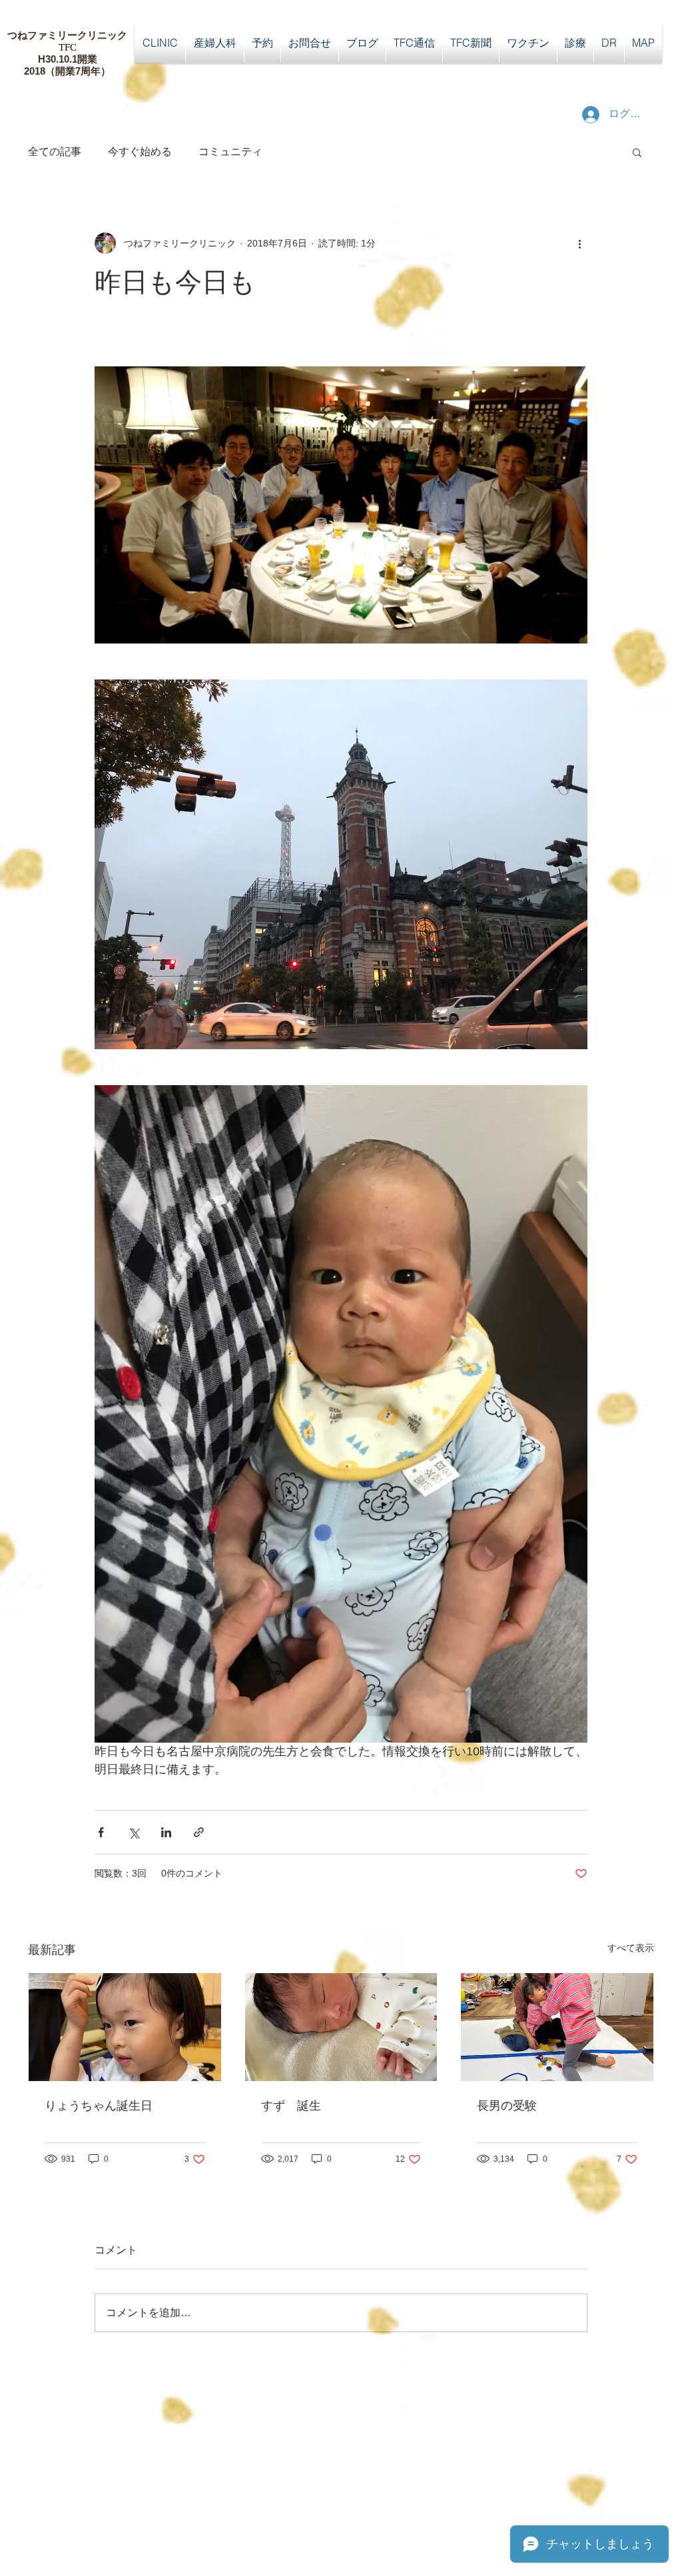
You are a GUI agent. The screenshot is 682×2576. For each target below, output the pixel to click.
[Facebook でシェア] (101, 1832)
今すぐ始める (140, 152)
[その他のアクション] (579, 243)
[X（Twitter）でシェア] (134, 1832)
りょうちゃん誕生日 (99, 2106)
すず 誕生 (291, 2106)
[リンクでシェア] (199, 1832)
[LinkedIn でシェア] (166, 1832)
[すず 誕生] (341, 2027)
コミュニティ (230, 152)
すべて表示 (631, 1948)
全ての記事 (55, 152)
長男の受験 (507, 2106)
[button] (637, 152)
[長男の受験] (557, 2027)
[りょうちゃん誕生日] (125, 2027)
